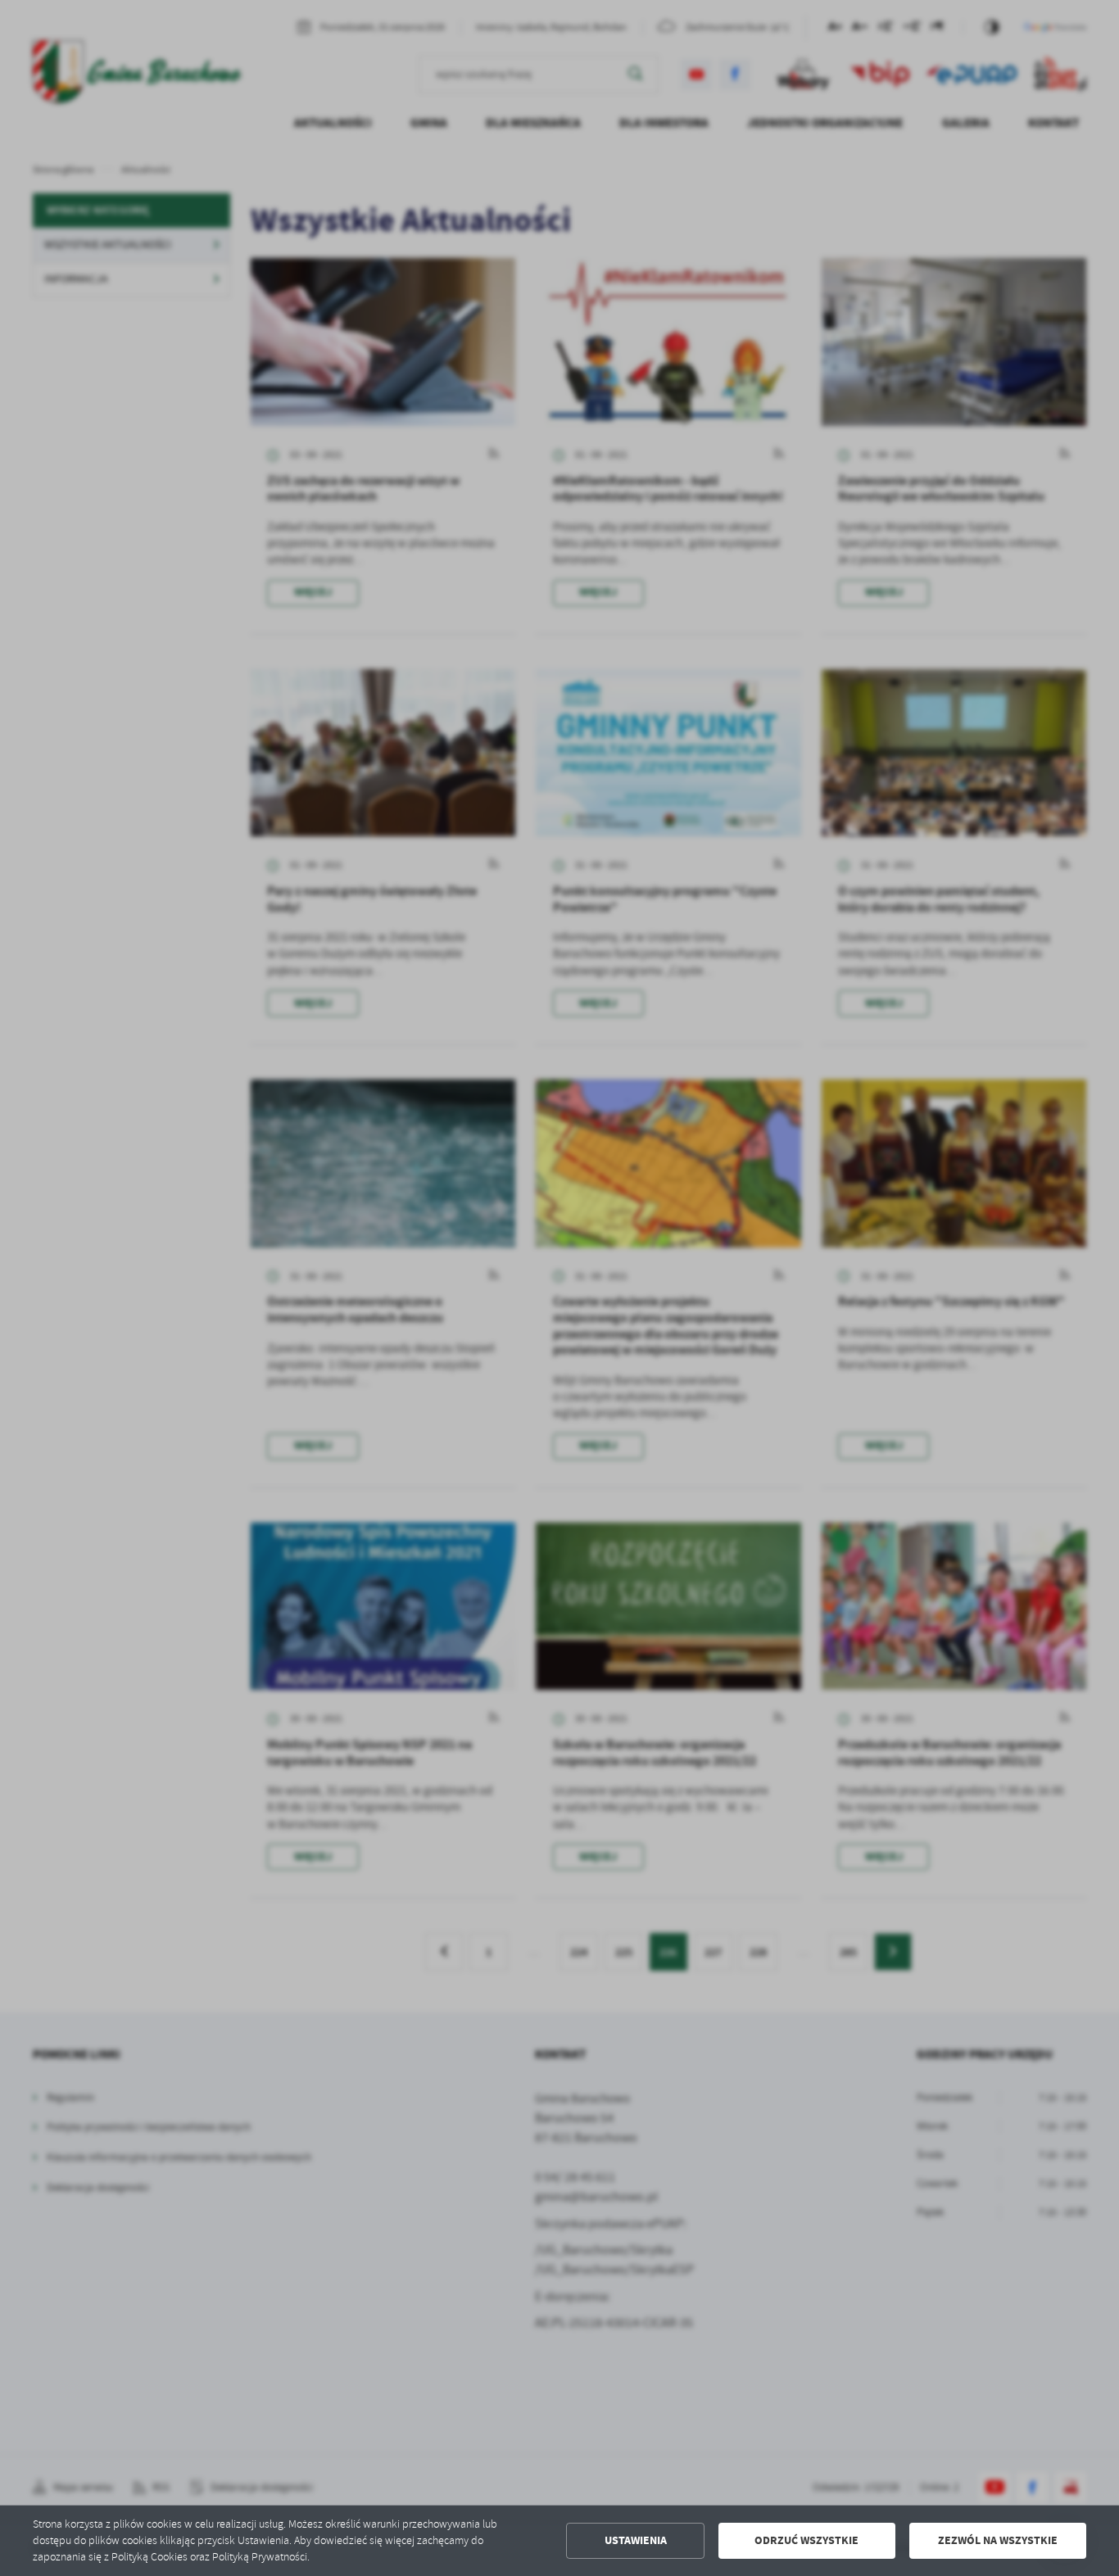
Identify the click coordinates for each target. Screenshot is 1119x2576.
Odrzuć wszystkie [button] (806, 2540)
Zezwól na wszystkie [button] (998, 2540)
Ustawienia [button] (636, 2540)
